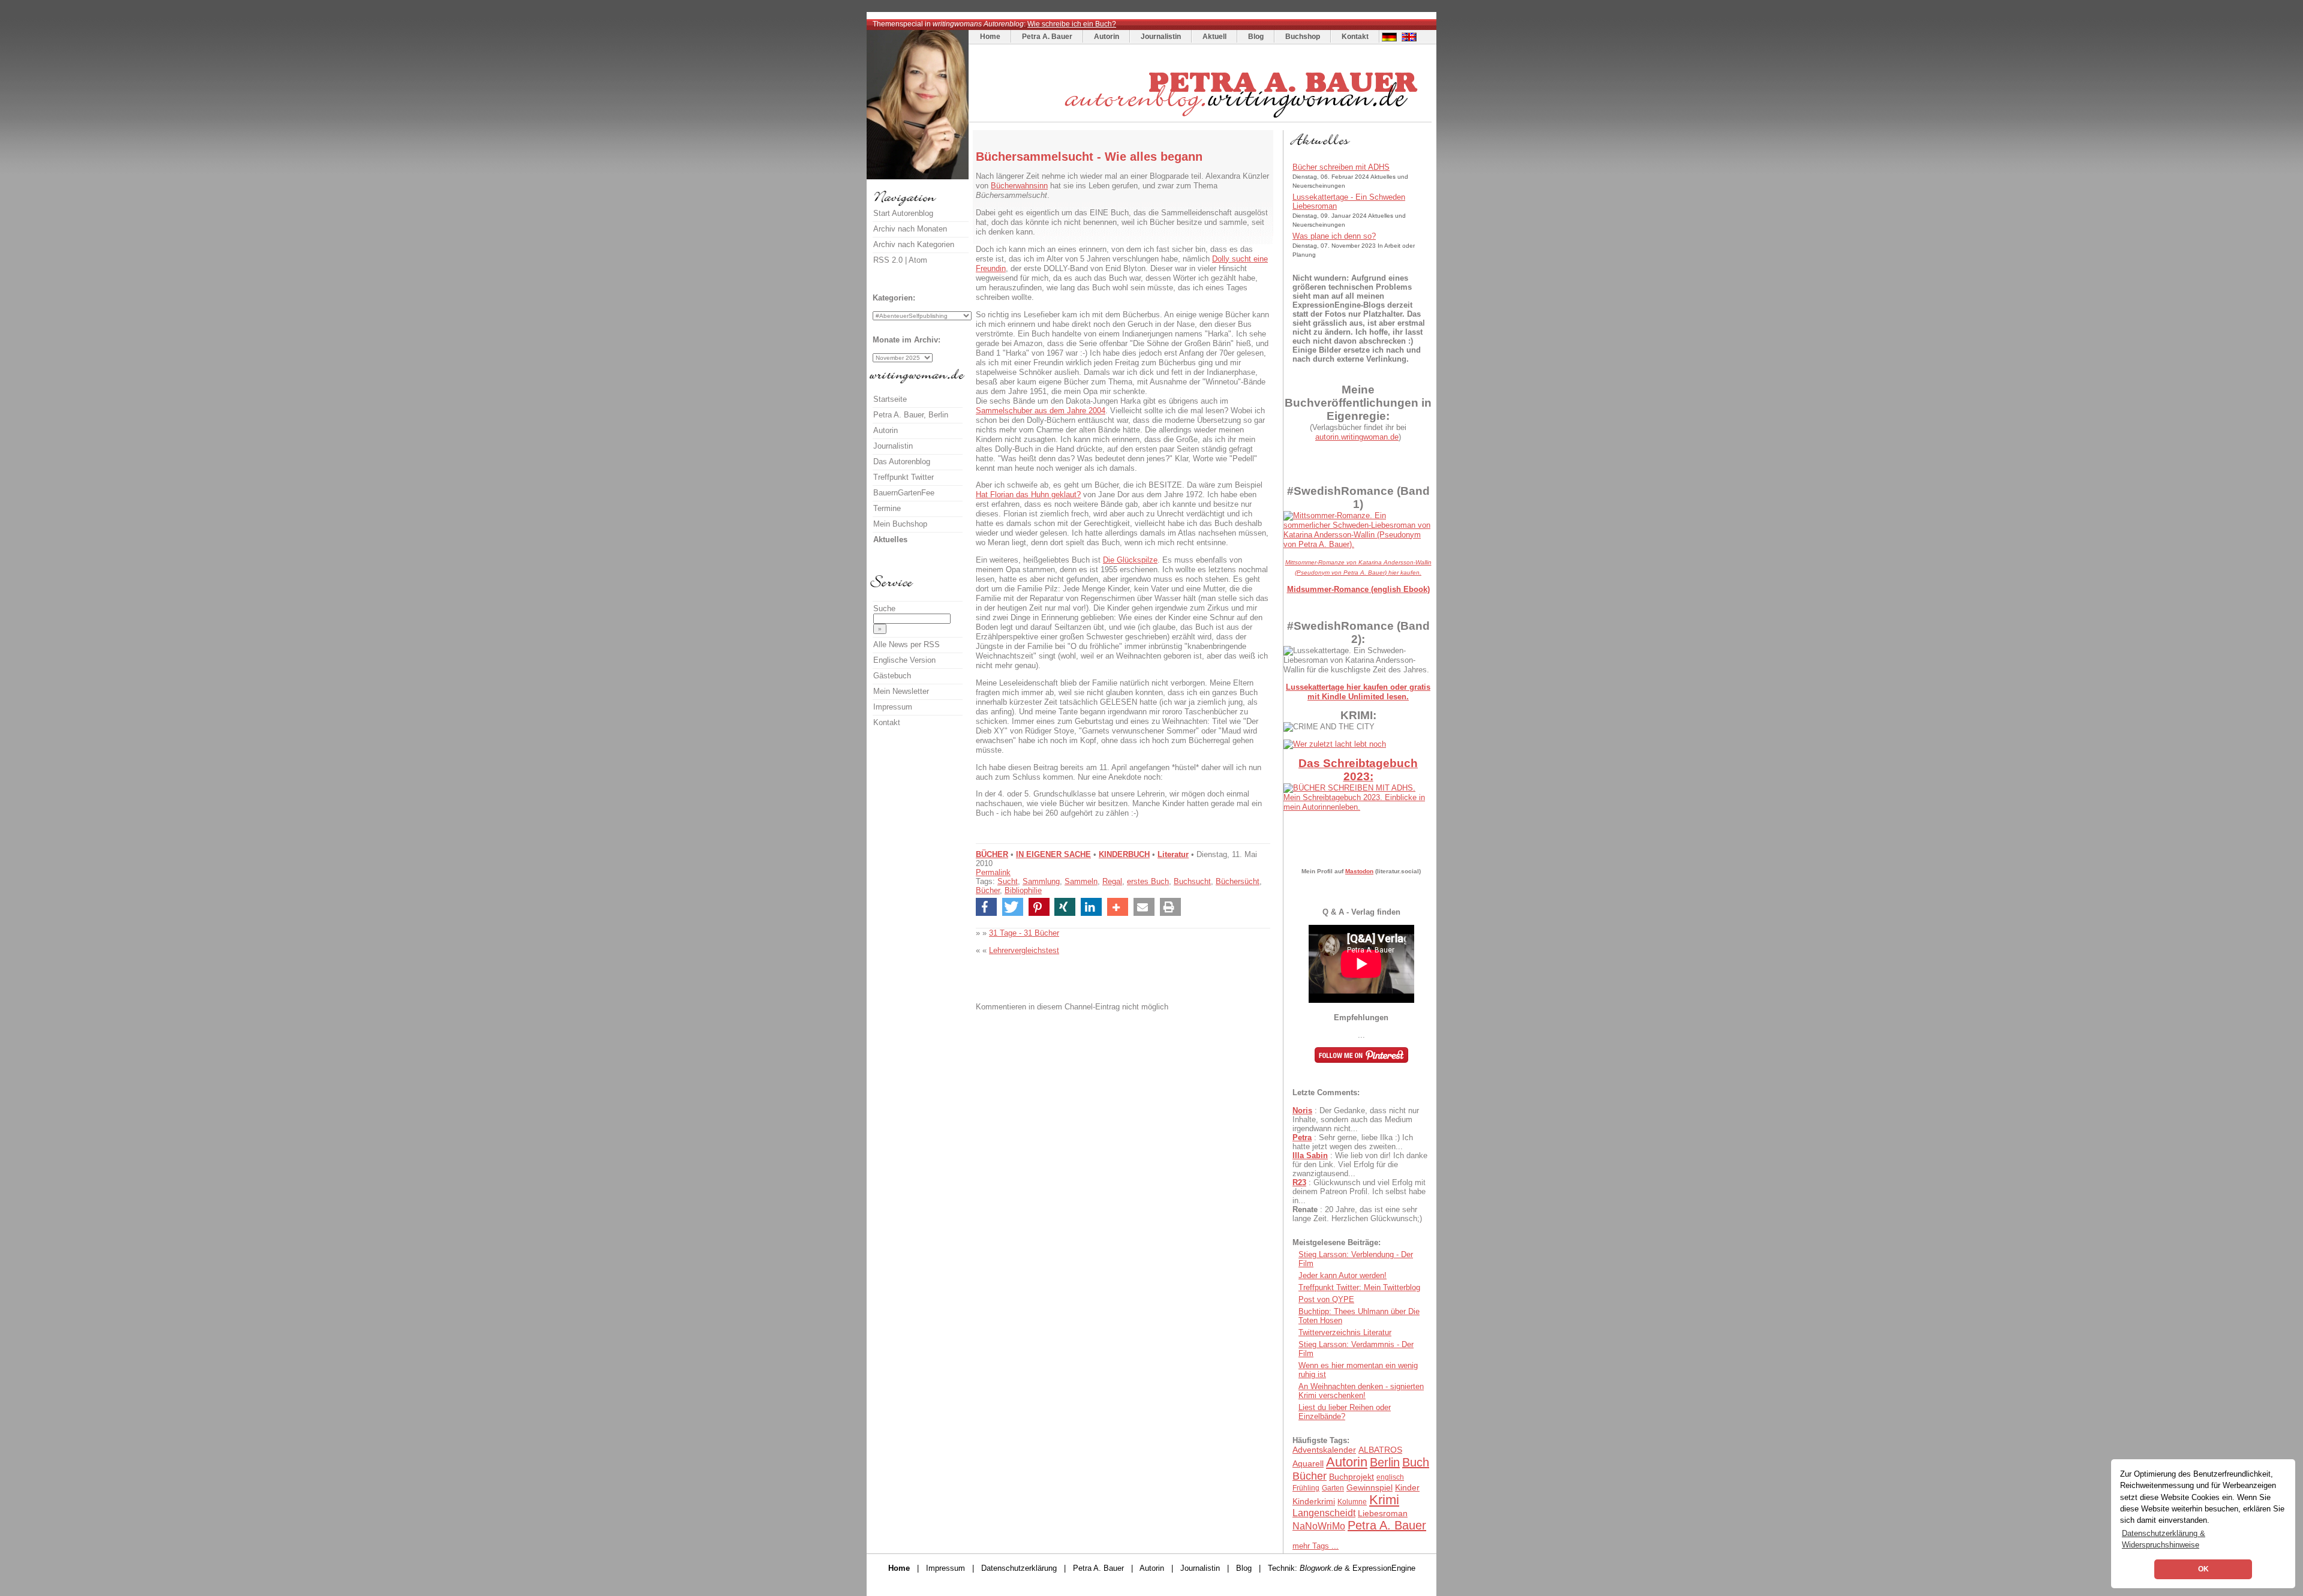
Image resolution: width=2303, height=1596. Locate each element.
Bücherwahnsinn (1019, 186)
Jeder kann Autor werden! (1343, 1275)
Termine (887, 508)
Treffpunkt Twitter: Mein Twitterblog (1359, 1287)
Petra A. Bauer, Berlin (911, 415)
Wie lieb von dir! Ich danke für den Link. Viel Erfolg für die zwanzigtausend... (1360, 1164)
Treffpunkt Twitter (904, 477)
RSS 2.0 (888, 260)
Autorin (1107, 37)
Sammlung (1041, 881)
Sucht (1008, 881)
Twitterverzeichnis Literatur (1345, 1332)
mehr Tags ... (1316, 1546)
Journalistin (1161, 37)
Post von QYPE (1326, 1299)
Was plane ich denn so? (1334, 236)
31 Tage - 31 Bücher (1024, 933)
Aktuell (1214, 37)
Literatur (1173, 854)
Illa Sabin (1310, 1155)
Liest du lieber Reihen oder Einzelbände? (1345, 1412)
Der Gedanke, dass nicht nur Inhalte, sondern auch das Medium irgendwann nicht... (1356, 1119)
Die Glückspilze (1130, 560)
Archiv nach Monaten (910, 229)
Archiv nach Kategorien (914, 244)
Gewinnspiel (1370, 1487)
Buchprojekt (1352, 1477)
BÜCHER (992, 854)
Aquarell (1308, 1463)
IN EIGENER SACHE (1053, 854)
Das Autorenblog (902, 462)
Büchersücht (1238, 881)
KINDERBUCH (1124, 854)
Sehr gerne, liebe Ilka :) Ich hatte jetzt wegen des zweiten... (1353, 1142)
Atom (918, 260)
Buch (1416, 1462)
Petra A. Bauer (1047, 37)
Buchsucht (1192, 881)
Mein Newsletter (901, 691)
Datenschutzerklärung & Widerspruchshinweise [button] (2164, 1539)
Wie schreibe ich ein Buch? (1072, 24)
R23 (1299, 1182)
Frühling (1306, 1488)
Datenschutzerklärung (1019, 1568)
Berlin (1385, 1462)
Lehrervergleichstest (1024, 950)
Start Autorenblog (903, 213)
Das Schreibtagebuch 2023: (1358, 770)
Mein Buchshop (900, 524)
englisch (1390, 1477)
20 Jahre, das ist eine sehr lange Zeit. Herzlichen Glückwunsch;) (1357, 1214)
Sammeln (1081, 881)
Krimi (1384, 1500)
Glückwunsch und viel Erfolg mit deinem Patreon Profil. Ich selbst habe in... (1359, 1191)
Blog (1256, 37)
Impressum (893, 707)
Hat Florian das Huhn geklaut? (1028, 495)
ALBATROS (1380, 1450)
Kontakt (1355, 37)
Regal (1112, 881)
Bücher (988, 890)
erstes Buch (1148, 881)
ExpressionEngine (1384, 1568)
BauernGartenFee (904, 493)
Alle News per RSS (907, 644)
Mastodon (1359, 871)
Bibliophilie (1023, 890)
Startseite (890, 399)
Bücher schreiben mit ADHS (1341, 167)
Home (990, 37)
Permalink (993, 872)
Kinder (1407, 1487)
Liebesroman (1383, 1513)
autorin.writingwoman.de (1357, 437)
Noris (1302, 1110)
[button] (986, 907)
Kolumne (1352, 1502)
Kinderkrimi (1314, 1501)
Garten (1333, 1488)
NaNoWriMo (1319, 1526)
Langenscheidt (1324, 1513)
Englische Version (904, 660)
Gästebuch (892, 676)
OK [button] (2203, 1569)
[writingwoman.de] (1202, 119)
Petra (1302, 1137)
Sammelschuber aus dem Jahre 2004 (1041, 411)
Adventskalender (1324, 1450)
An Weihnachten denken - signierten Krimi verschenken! (1361, 1391)
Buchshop (1303, 37)
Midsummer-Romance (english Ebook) (1358, 589)
